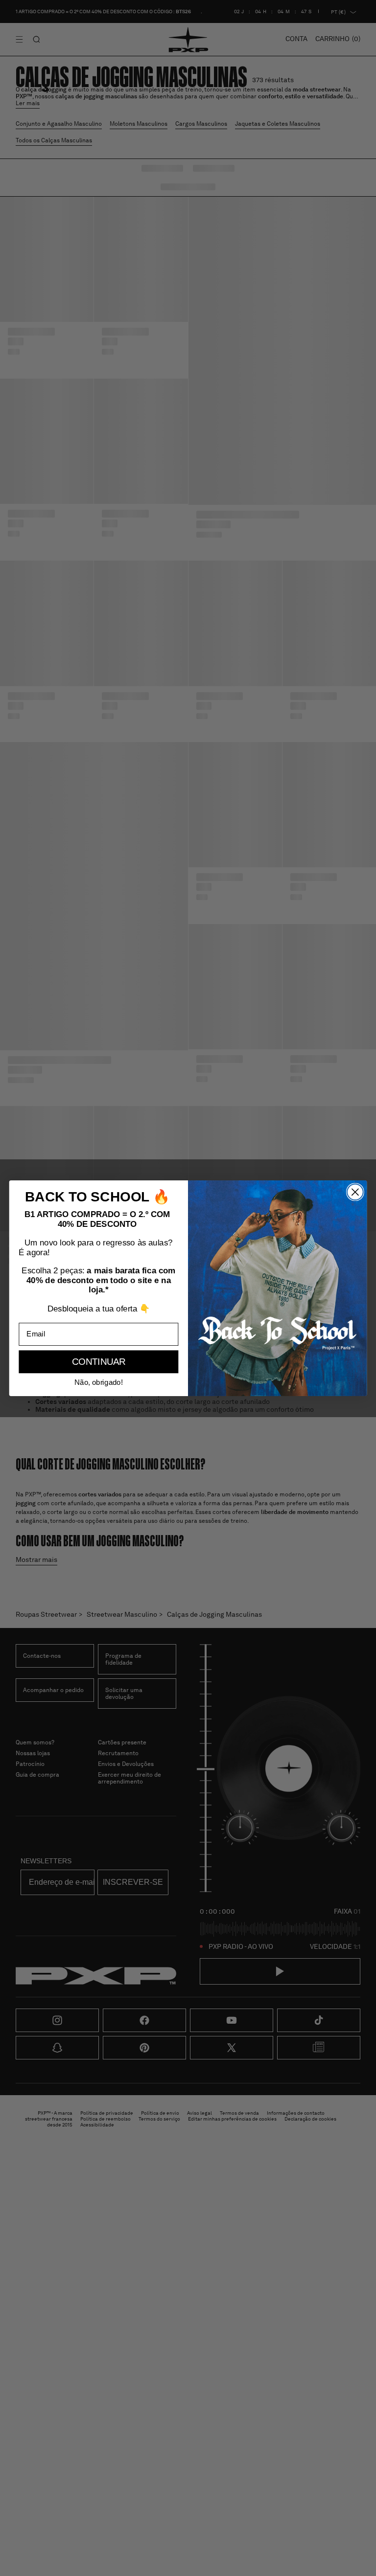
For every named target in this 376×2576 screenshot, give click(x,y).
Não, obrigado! (98, 1382)
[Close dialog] (355, 1192)
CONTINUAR (99, 1362)
